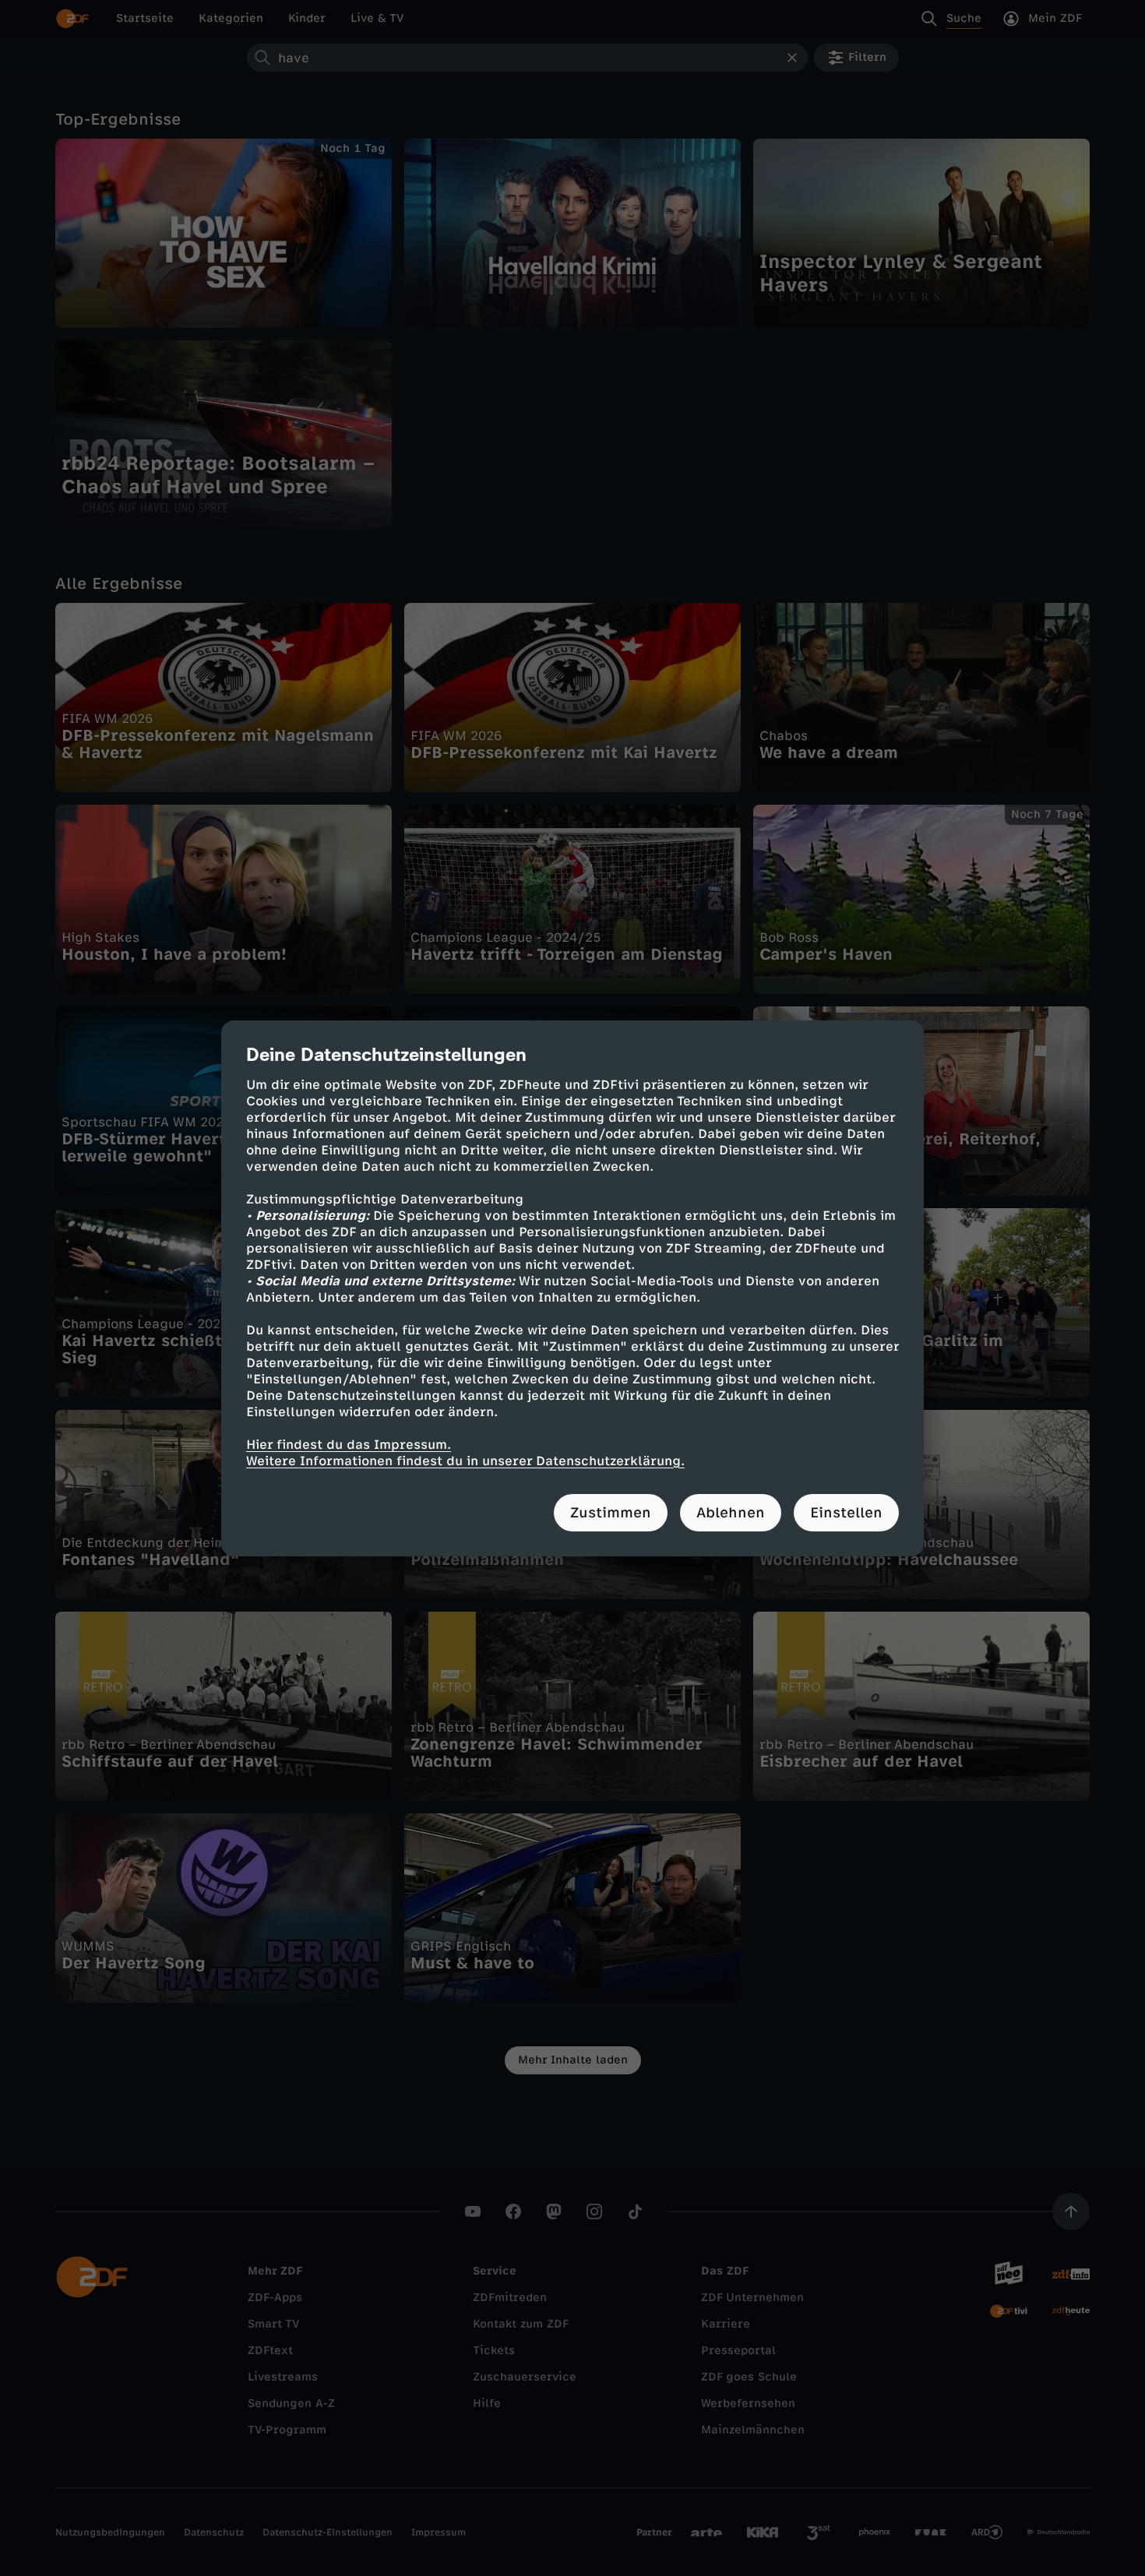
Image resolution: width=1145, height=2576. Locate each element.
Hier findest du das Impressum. (349, 1445)
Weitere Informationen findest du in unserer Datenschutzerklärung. (465, 1461)
